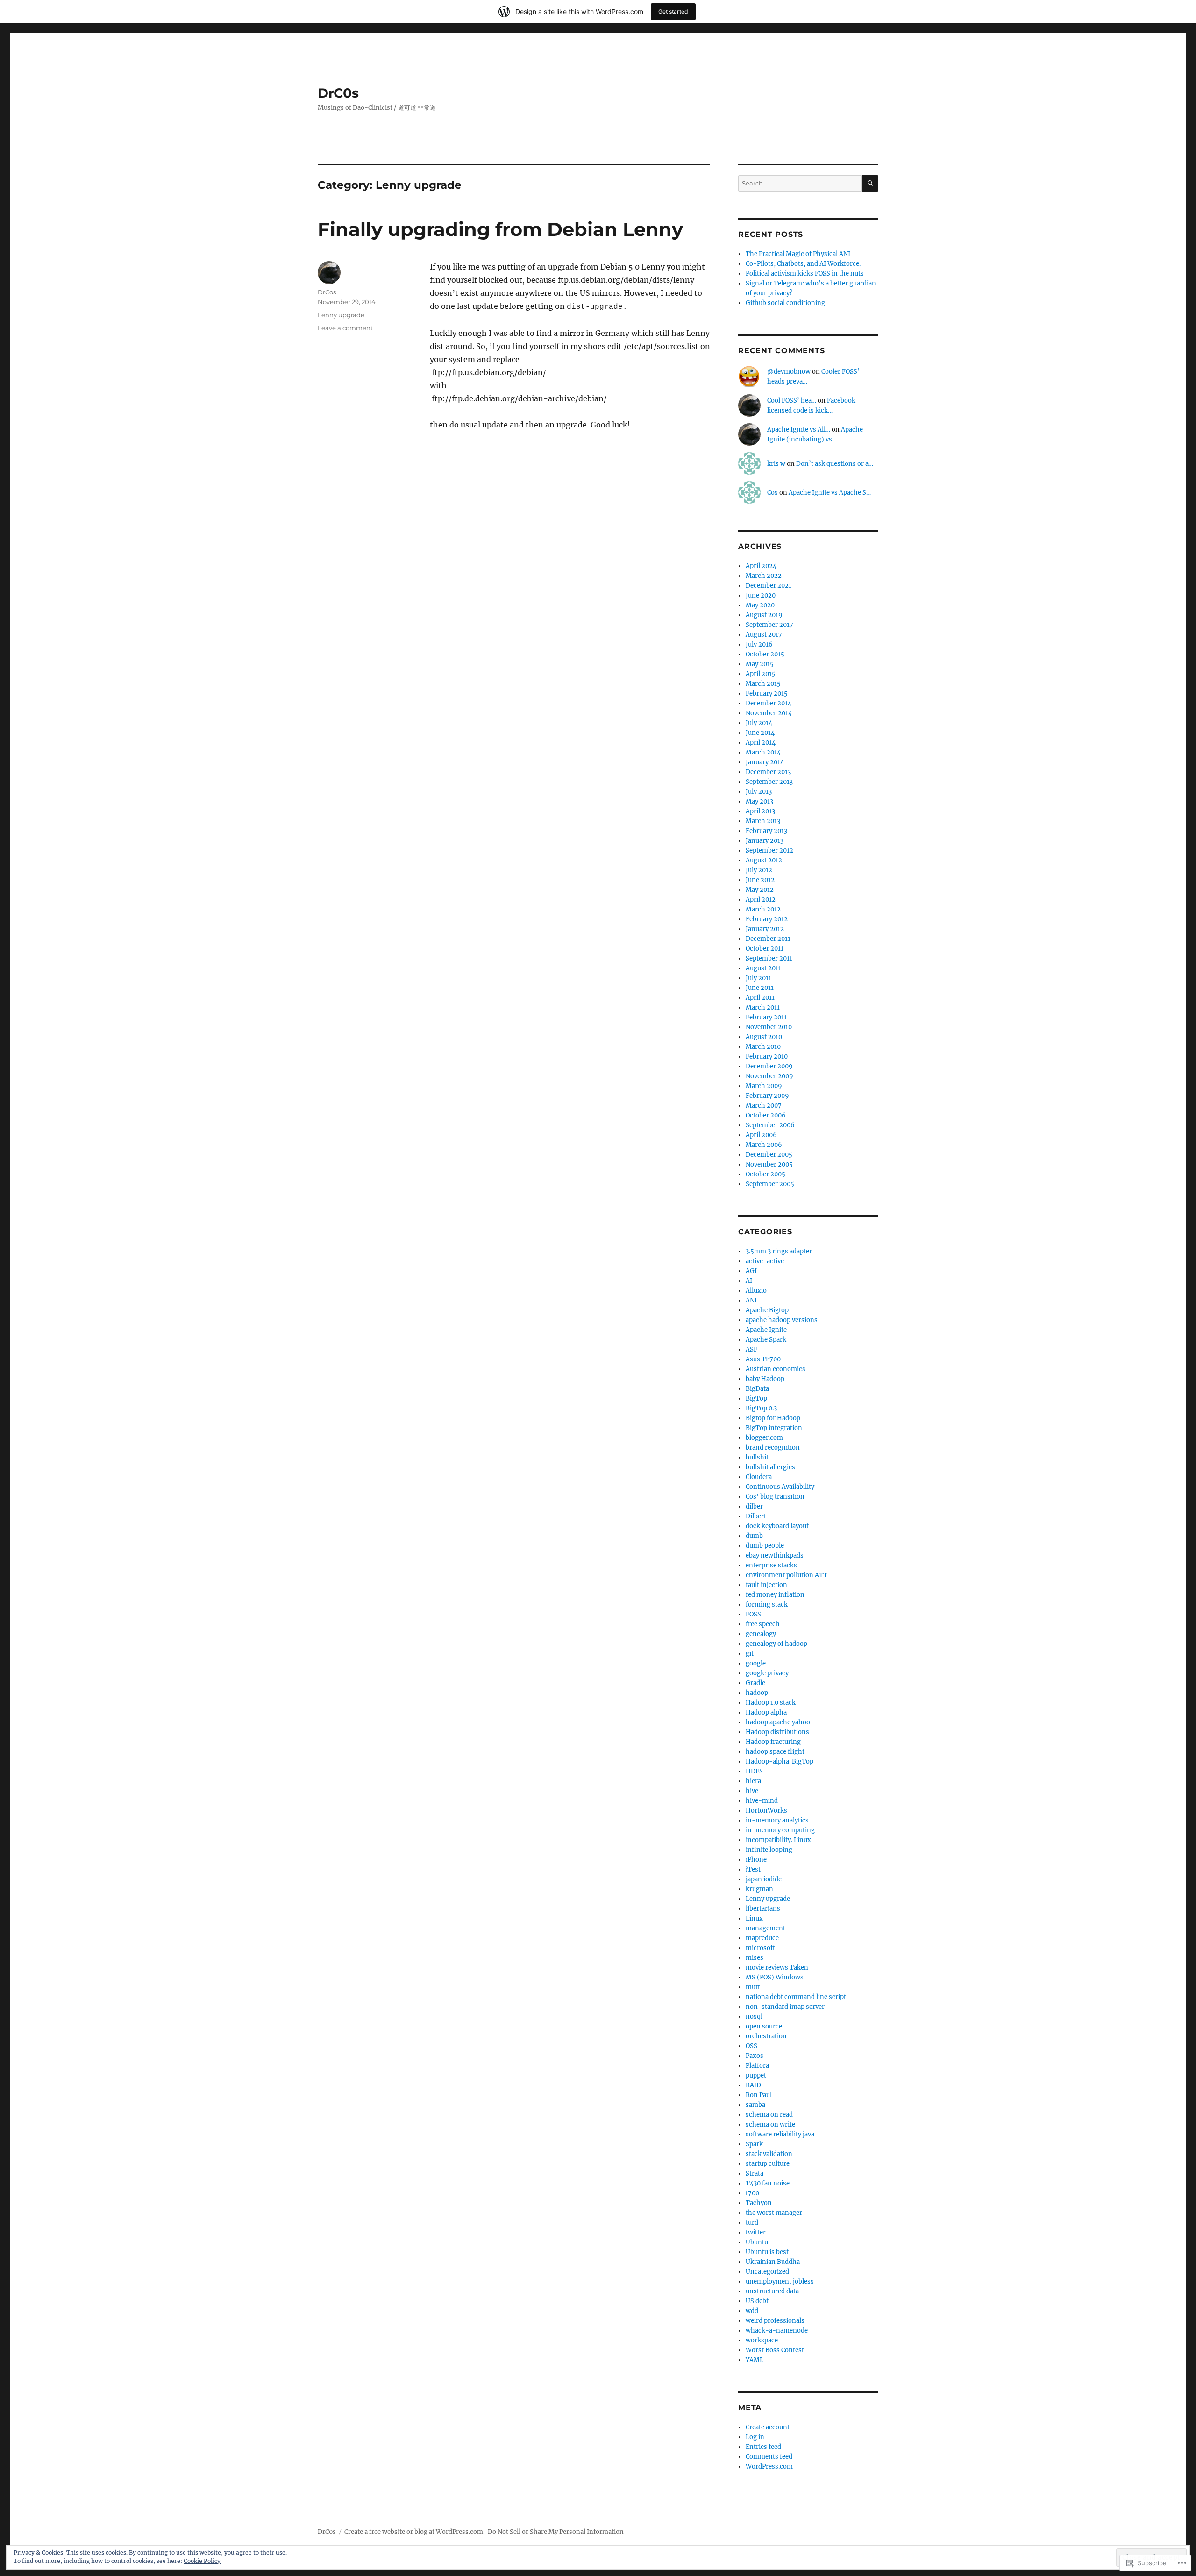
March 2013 (763, 821)
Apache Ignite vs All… (799, 430)
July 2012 (759, 870)
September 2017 (769, 625)
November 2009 (769, 1076)
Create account (768, 2427)
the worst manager (774, 2213)
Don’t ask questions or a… (835, 464)
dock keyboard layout (777, 1526)
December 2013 (768, 772)
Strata (755, 2174)
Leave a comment (345, 328)
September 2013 (769, 782)
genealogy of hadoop (776, 1644)
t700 (752, 2193)
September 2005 (770, 1184)
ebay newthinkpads (775, 1555)
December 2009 (769, 1066)
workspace (762, 2340)
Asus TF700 (763, 1359)
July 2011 (758, 978)
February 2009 (767, 1096)
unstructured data (772, 2291)
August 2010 (764, 1037)
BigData (757, 1389)
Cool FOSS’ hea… (792, 401)
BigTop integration (774, 1428)
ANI (751, 1300)
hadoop (757, 1693)
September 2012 (769, 850)
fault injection (766, 1585)
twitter (756, 2232)
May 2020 (760, 605)
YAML (755, 2360)
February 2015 (767, 694)
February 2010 (767, 1057)
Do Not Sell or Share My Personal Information (556, 2532)
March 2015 (763, 684)
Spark (754, 2144)
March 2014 (763, 752)
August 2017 (764, 635)
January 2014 (765, 762)
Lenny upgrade (341, 315)
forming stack (767, 1605)
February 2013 (766, 831)
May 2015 (760, 664)
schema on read (769, 2115)
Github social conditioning (785, 303)
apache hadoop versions (782, 1320)
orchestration (766, 2036)
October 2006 (766, 1115)
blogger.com (764, 1438)
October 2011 (765, 949)
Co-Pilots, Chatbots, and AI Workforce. (803, 264)
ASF (751, 1349)
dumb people (765, 1546)
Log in (755, 2437)
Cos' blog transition (775, 1497)
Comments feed (769, 2457)
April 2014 (761, 743)
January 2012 (765, 929)
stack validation (769, 2154)
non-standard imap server (785, 2007)
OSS (751, 2046)
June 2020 (761, 595)
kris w (776, 464)
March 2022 (764, 576)
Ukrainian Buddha (773, 2262)
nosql (754, 2017)
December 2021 (769, 586)
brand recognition (773, 1448)
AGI (751, 1271)
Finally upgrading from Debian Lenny (500, 229)
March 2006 (764, 1145)
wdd (752, 2311)
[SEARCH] (870, 183)
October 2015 (765, 654)
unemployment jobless (780, 2281)
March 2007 (764, 1106)
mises (755, 1958)
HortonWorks (766, 1811)
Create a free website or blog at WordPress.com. (414, 2532)
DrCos (327, 292)
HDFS (754, 1771)
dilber (754, 1506)
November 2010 (769, 1027)
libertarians (763, 1909)
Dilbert (756, 1516)
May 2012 (760, 890)
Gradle (755, 1683)
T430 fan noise (768, 2183)
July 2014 (759, 723)
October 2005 (765, 1174)
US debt (757, 2301)
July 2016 (759, 644)
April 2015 (761, 674)
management (765, 1928)
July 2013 (759, 792)
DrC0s (338, 93)
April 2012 (761, 900)
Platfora (757, 2066)
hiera (753, 1781)
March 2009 (764, 1086)
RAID (753, 2085)
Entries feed (763, 2447)
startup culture (768, 2164)
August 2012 (764, 860)
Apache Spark (766, 1340)
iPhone (756, 1860)
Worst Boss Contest (775, 2350)
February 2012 (767, 919)
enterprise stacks (771, 1565)
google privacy (767, 1673)
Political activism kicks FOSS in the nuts (805, 274)
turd (752, 2223)
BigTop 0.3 (761, 1408)
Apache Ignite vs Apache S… (830, 493)
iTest (753, 1869)
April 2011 (760, 998)
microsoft (760, 1948)
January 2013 (765, 841)
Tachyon (759, 2203)
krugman (759, 1889)
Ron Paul (759, 2095)
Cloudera (759, 1477)
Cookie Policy (202, 2561)
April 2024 (761, 566)
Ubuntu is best (767, 2252)
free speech (763, 1624)
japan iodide (764, 1879)
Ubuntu (757, 2242)
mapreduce (762, 1938)
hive (752, 1791)
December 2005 (769, 1155)
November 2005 (769, 1164)
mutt (753, 1987)
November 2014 (769, 713)
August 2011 (763, 968)
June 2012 (760, 880)
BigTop (756, 1398)
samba (755, 2105)
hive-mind (762, 1801)
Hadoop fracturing (773, 1742)
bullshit (757, 1457)
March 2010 (763, 1047)
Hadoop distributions (777, 1732)
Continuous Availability (780, 1487)
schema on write (770, 2124)
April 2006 (761, 1135)
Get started (673, 11)
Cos (772, 493)
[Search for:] (800, 183)
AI (749, 1281)
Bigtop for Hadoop (773, 1418)
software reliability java (780, 2134)
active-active (765, 1261)
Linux (754, 1918)
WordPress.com (769, 2466)
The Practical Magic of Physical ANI (798, 254)
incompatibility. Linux (778, 1840)
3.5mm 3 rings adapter (779, 1251)
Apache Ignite (766, 1330)
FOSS (753, 1614)
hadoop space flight (775, 1752)
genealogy (761, 1634)
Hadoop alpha (766, 1712)
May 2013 (759, 801)
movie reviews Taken (777, 1968)
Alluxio (756, 1291)
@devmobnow (789, 372)
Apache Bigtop (767, 1310)
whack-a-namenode (777, 2330)
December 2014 (769, 703)
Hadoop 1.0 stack (771, 1703)
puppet (756, 2075)
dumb (754, 1536)
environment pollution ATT (787, 1575)
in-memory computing (780, 1830)
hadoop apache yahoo (778, 1722)
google (756, 1663)
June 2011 (760, 988)
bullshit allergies (770, 1467)
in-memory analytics (777, 1820)
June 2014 (760, 733)
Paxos (755, 2056)
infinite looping (769, 1850)
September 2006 (770, 1125)
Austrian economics (776, 1369)
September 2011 (769, 958)
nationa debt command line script (796, 1997)
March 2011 (763, 1007)
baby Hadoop (765, 1379)
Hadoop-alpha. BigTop (780, 1761)
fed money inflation (775, 1595)
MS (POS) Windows (775, 1977)
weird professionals (775, 2321)
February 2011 (766, 1017)
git (750, 1654)
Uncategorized (767, 2272)
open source (764, 2026)
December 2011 (768, 939)
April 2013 (760, 811)
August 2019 (764, 615)
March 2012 (763, 909)
